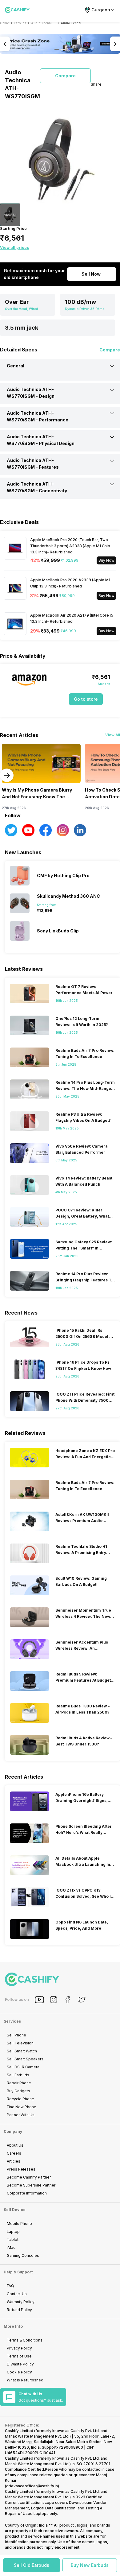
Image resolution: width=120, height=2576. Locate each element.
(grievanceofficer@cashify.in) (32, 2486)
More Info (13, 2326)
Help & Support (18, 2272)
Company (13, 2131)
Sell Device (15, 2210)
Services (12, 2021)
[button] (32, 2565)
